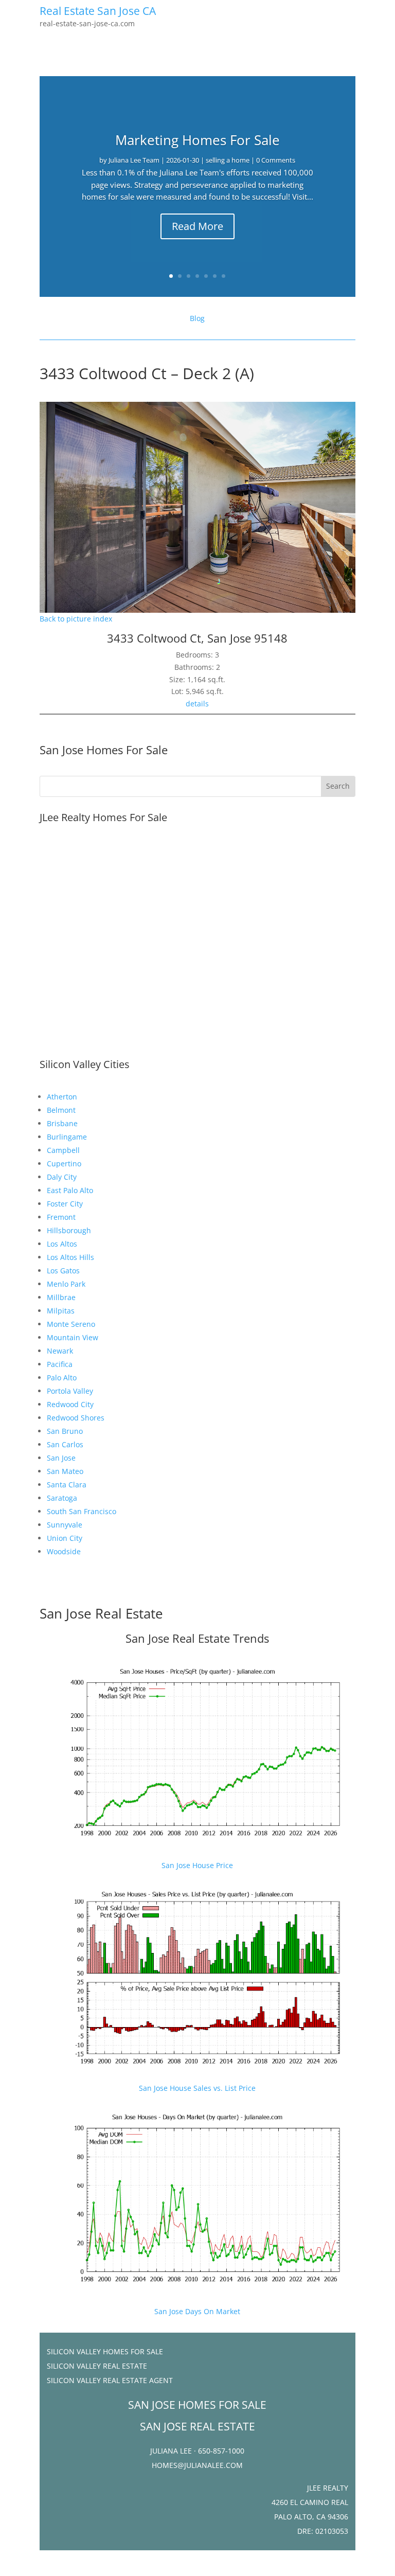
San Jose (61, 1458)
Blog (197, 318)
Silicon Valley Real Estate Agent (110, 2380)
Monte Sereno (71, 1324)
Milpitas (61, 1311)
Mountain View (73, 1337)
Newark (60, 1351)
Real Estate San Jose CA (98, 11)
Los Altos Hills (70, 1257)
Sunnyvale (65, 1525)
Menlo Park (66, 1284)
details (197, 704)
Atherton (62, 1097)
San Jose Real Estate (101, 1613)
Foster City (65, 1204)
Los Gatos (63, 1271)
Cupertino (64, 1163)
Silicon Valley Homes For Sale (105, 2351)
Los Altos (62, 1244)
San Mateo (65, 1471)
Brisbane (62, 1123)
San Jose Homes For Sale (104, 750)
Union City (65, 1538)
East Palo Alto (70, 1190)
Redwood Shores (76, 1418)
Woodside (64, 1551)
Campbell (63, 1150)
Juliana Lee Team (134, 160)
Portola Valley (70, 1391)
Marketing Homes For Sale (197, 140)
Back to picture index (76, 619)
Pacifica (60, 1364)
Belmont (61, 1110)
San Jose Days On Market (197, 2311)
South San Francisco (82, 1511)
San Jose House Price (197, 1865)
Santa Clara (67, 1485)
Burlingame (67, 1137)
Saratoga (62, 1498)
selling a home (228, 160)
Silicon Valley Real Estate (97, 2366)
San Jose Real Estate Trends (197, 1638)
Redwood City (70, 1404)
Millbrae (61, 1297)
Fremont (61, 1217)
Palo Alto (62, 1378)
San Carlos (65, 1444)
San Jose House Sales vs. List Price (197, 2088)
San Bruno (65, 1431)
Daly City (62, 1177)
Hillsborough (69, 1230)
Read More (197, 226)
